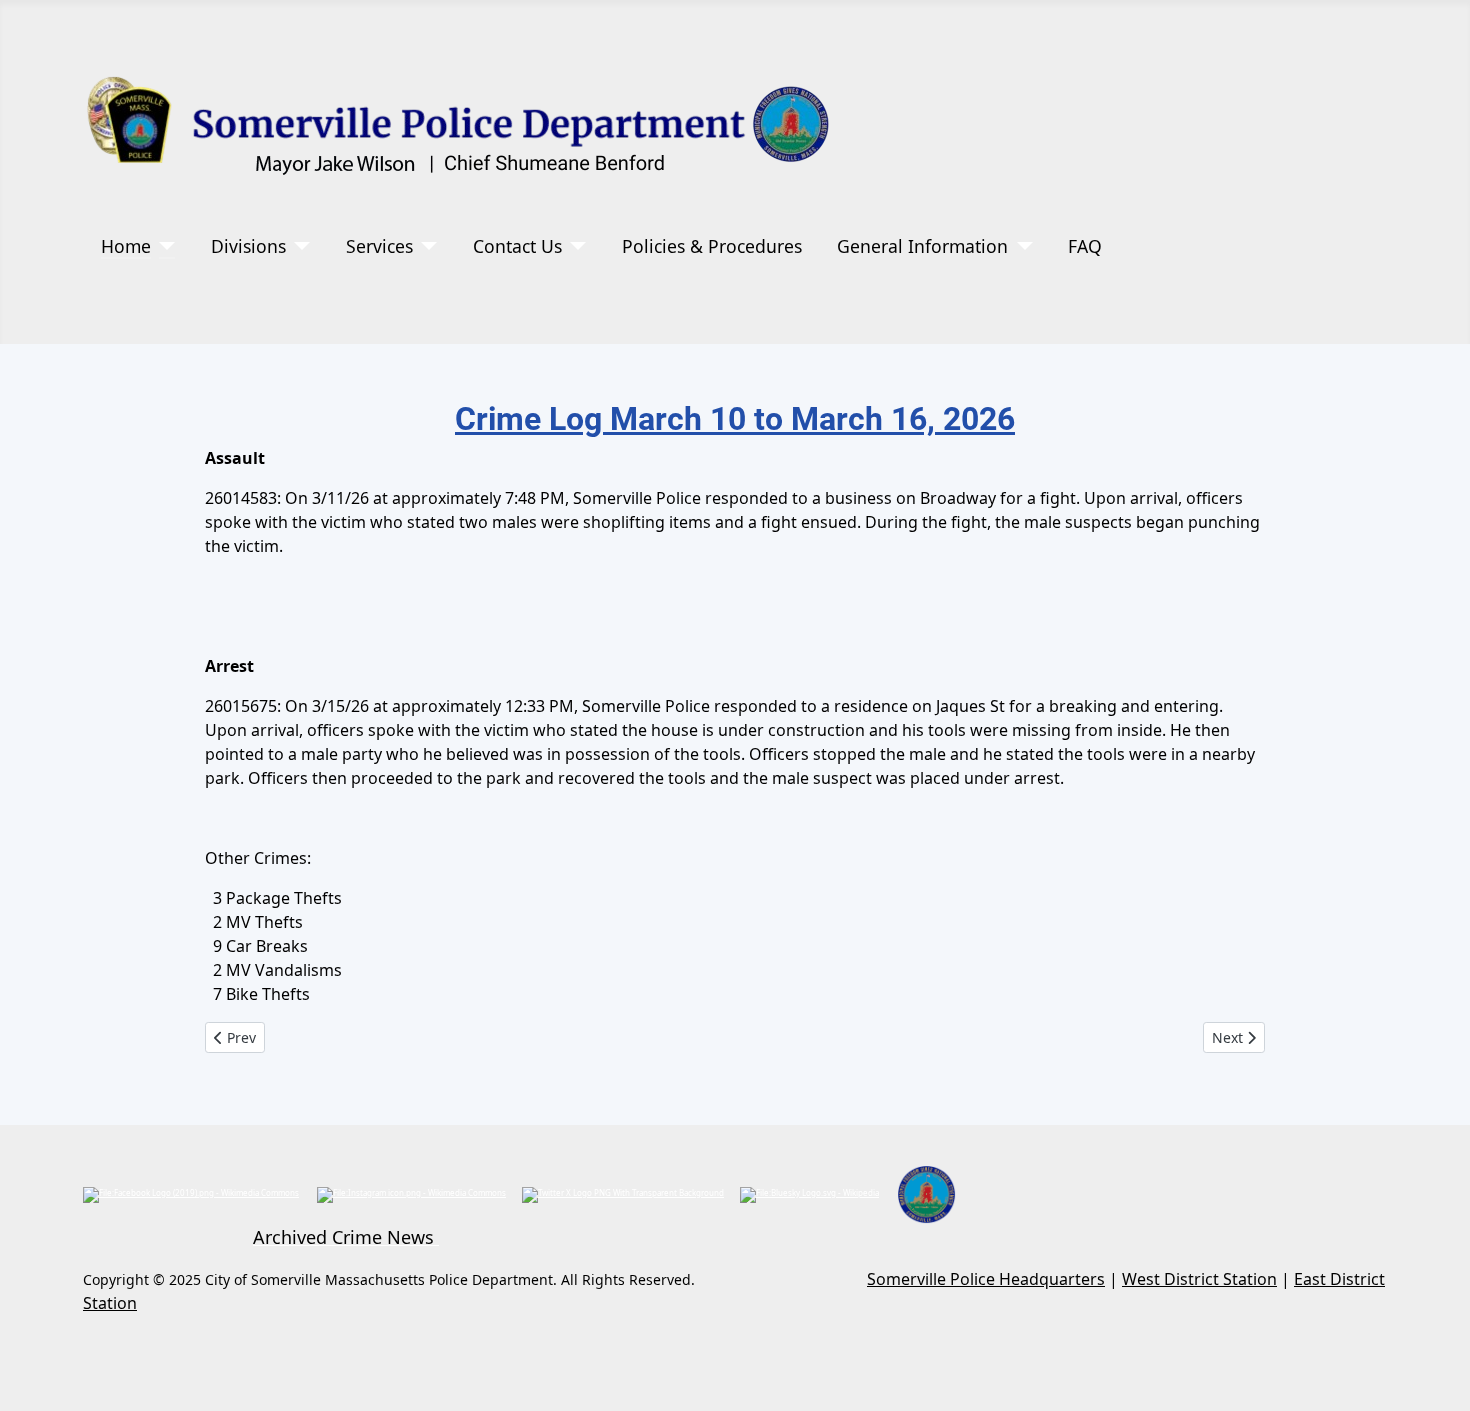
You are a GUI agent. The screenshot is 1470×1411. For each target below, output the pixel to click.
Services (379, 246)
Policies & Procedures (712, 246)
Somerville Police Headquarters (986, 1279)
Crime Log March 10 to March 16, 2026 (735, 419)
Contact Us (517, 246)
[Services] (425, 246)
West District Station (1199, 1279)
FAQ (1085, 246)
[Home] (163, 246)
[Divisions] (298, 246)
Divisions (248, 246)
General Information (922, 246)
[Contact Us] (574, 246)
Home (126, 246)
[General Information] (1020, 246)
